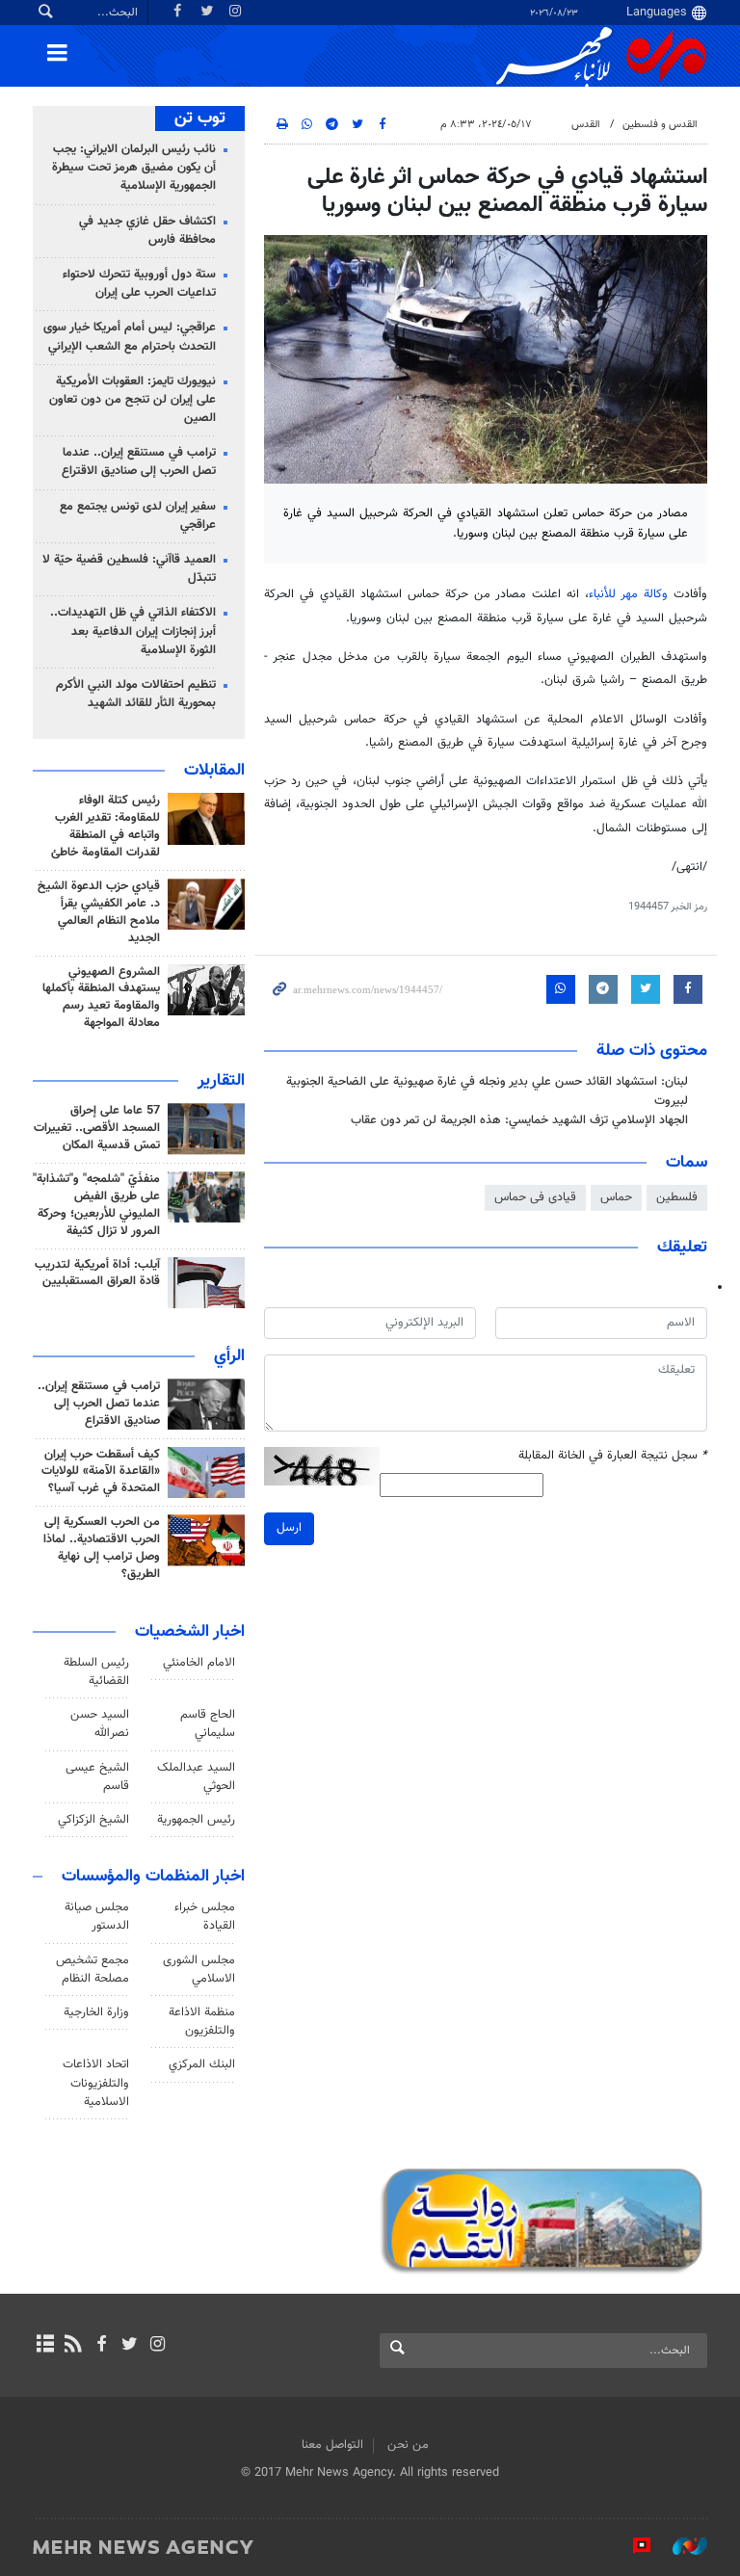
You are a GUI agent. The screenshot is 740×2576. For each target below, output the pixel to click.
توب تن (200, 118)
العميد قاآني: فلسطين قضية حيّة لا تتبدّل (129, 569)
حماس (616, 1197)
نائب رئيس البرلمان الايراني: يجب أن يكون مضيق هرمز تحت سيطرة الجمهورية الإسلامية (134, 168)
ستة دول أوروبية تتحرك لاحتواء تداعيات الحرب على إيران (139, 284)
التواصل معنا (332, 2445)
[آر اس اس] (73, 2346)
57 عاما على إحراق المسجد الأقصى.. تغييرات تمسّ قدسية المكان (97, 1128)
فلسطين (677, 1197)
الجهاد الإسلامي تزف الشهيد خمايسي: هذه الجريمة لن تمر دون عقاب (519, 1120)
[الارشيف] (45, 2346)
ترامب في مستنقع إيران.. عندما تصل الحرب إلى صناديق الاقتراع (139, 462)
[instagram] (158, 2346)
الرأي (229, 1356)
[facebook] (101, 2346)
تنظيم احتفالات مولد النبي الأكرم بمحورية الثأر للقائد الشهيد (136, 694)
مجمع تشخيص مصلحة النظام (92, 1970)
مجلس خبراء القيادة (205, 1917)
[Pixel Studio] (632, 2546)
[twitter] (130, 2346)
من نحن (408, 2445)
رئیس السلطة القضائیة (96, 1672)
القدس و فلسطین (660, 125)
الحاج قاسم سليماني (208, 1724)
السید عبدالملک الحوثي (196, 1777)
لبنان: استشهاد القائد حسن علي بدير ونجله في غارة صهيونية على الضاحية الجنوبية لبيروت (487, 1091)
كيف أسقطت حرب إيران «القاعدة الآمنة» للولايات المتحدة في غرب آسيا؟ (101, 1472)
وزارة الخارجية (96, 2012)
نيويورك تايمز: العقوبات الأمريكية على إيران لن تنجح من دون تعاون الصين (132, 400)
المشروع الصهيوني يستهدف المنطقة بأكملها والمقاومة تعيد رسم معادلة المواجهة (101, 998)
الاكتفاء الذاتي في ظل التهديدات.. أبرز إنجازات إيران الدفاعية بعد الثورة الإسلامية (133, 631)
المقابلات (214, 771)
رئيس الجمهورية (196, 1820)
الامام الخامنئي (199, 1663)
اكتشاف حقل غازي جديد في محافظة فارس (147, 231)
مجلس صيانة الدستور (97, 1917)
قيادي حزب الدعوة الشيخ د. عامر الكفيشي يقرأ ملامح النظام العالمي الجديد (99, 912)
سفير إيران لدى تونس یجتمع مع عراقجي (138, 516)
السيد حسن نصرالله (100, 1724)
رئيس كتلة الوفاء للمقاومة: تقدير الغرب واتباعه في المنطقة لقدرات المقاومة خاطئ (106, 827)
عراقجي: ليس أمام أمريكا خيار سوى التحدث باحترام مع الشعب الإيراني (130, 337)
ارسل (289, 1528)
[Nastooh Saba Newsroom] (680, 2546)
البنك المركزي (202, 2064)
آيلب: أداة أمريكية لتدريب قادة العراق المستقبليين (97, 1274)
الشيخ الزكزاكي (93, 1820)
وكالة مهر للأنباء (628, 594)
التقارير (221, 1081)
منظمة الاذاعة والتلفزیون (202, 2022)
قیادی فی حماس (535, 1197)
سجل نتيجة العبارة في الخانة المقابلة (613, 1456)
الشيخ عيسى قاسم (97, 1777)
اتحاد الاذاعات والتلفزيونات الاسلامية (96, 2083)
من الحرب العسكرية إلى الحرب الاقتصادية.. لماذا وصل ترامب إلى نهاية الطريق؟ (102, 1548)
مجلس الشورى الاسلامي (199, 1970)
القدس (586, 125)
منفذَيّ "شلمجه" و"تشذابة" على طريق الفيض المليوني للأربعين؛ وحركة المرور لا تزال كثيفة (96, 1205)
